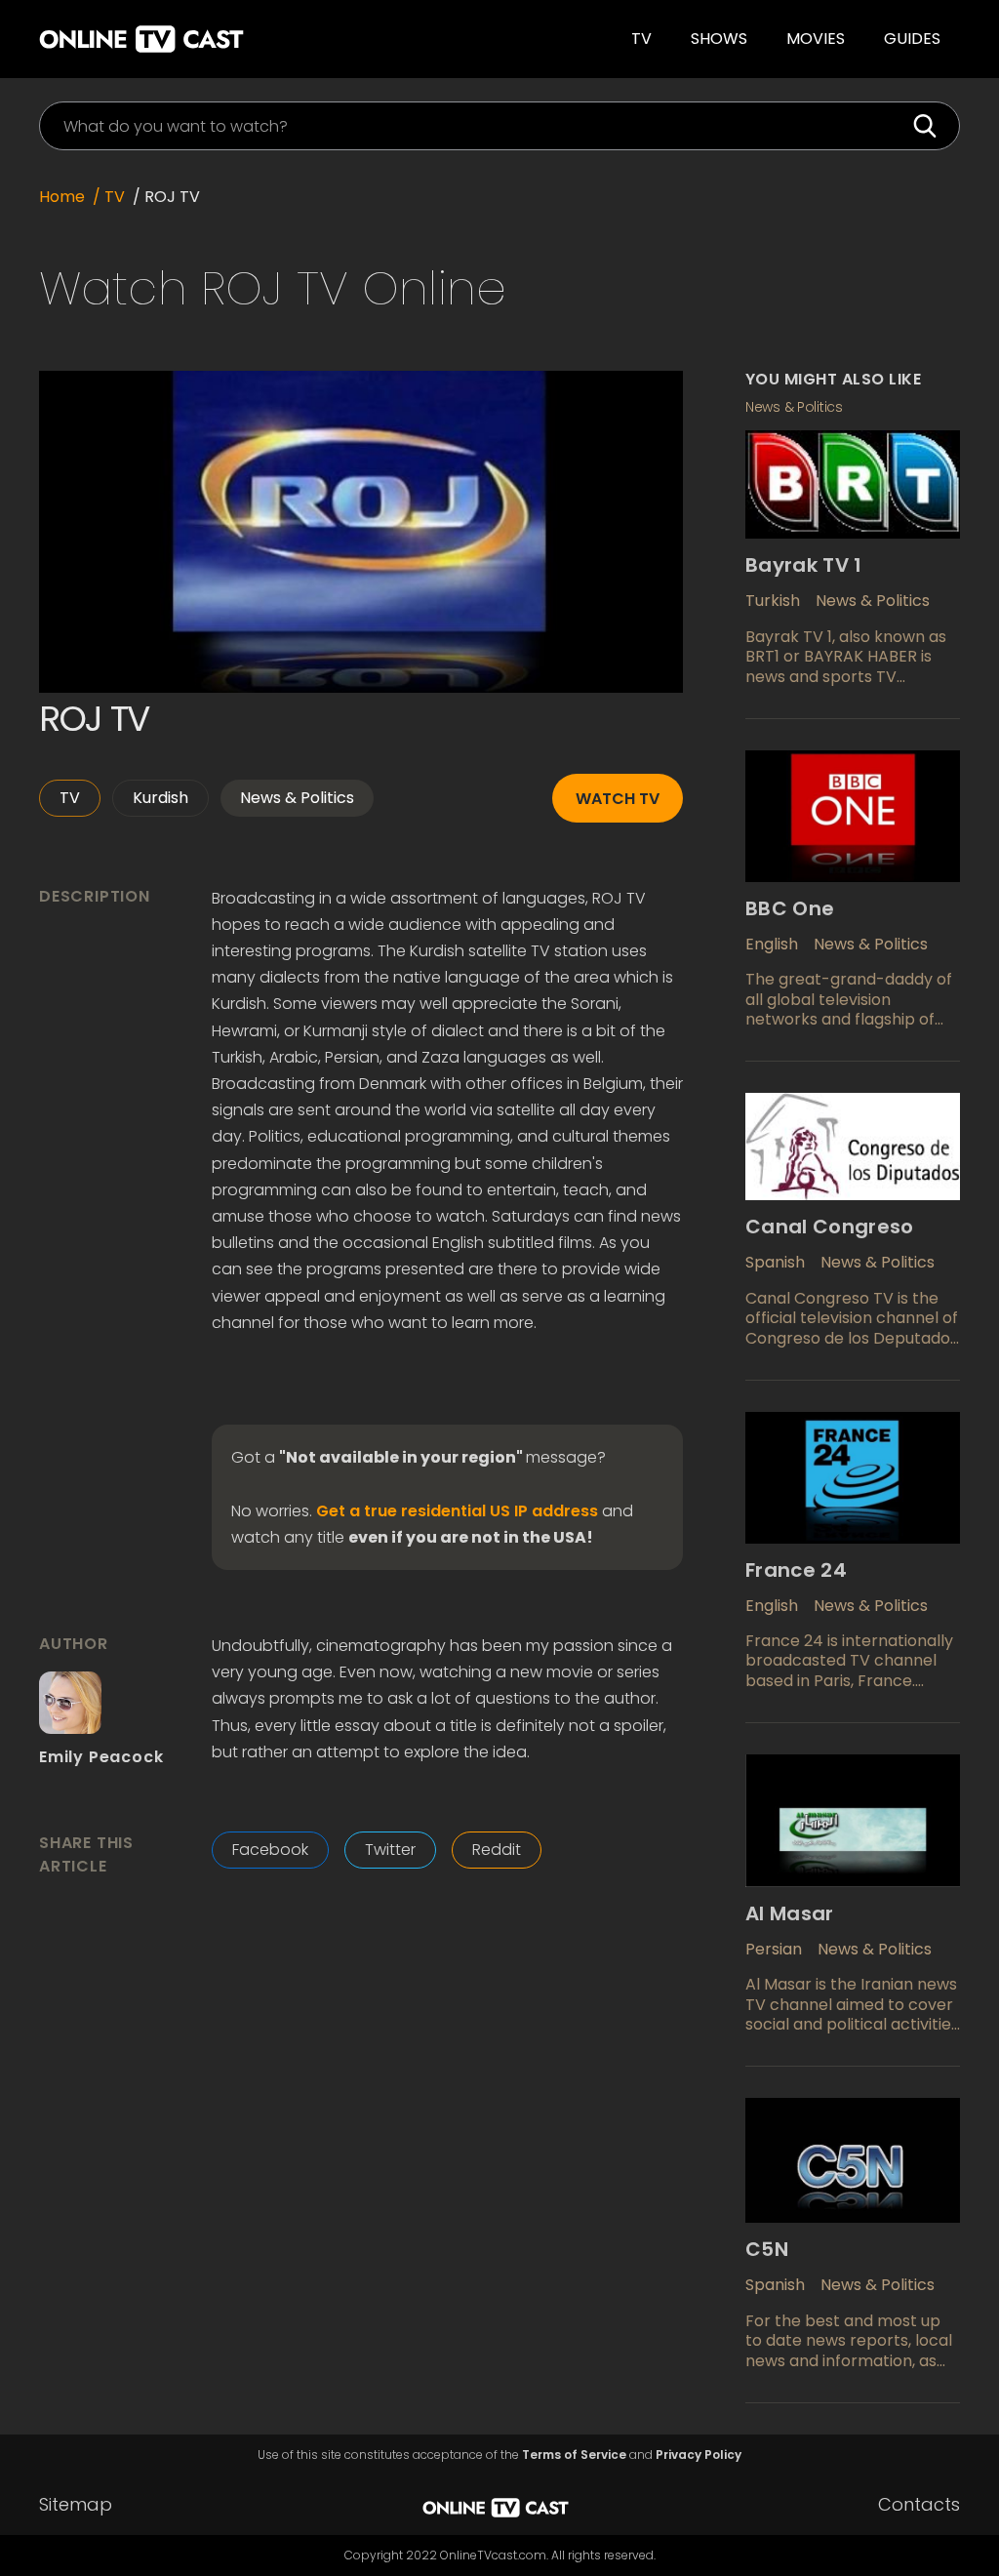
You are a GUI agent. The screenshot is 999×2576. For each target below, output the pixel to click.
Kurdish (160, 798)
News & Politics (297, 798)
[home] (234, 39)
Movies (816, 39)
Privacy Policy (699, 2455)
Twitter (390, 1850)
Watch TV (618, 799)
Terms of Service (574, 2455)
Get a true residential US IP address (457, 1511)
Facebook (270, 1850)
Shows (719, 39)
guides (912, 39)
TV (641, 39)
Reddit (497, 1850)
